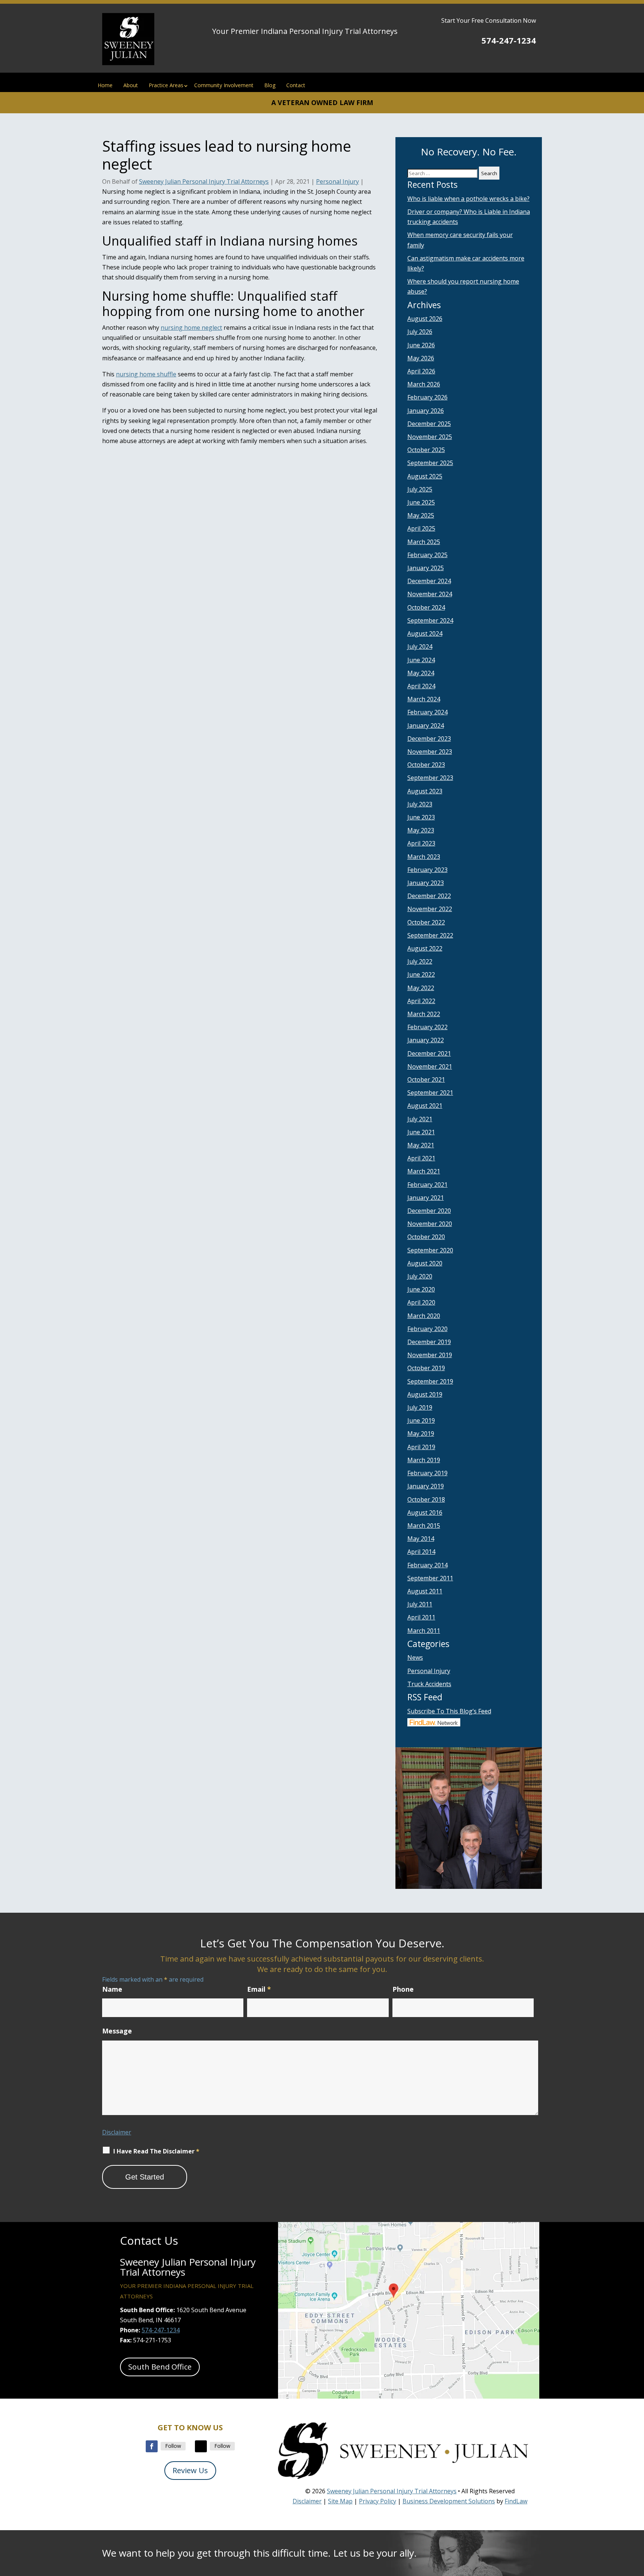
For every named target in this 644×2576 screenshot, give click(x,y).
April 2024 (421, 686)
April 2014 (421, 1552)
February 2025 (427, 555)
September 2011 (430, 1578)
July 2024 (420, 647)
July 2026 (420, 332)
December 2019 (429, 1342)
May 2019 (421, 1434)
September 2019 (430, 1381)
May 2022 (421, 988)
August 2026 (425, 319)
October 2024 (426, 607)
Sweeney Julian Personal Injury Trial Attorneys (204, 181)
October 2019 (426, 1368)
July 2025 (420, 489)
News (415, 1657)
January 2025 (426, 568)
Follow (173, 2446)
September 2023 (430, 778)
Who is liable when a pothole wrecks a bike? (468, 199)
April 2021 (421, 1158)
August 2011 (425, 1591)
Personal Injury (337, 181)
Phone (403, 1989)
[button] (637, 2522)
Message (117, 2031)
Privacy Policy (378, 2501)
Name (112, 1989)
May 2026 (421, 358)
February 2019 (427, 1473)
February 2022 (427, 1027)
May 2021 (421, 1145)
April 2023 (421, 843)
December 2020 (429, 1211)
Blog (270, 85)
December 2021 (429, 1053)
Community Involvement (224, 85)
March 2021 (424, 1171)
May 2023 (421, 830)
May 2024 (421, 673)
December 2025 (429, 424)
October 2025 (426, 450)
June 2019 (421, 1420)
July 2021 (420, 1119)
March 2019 (424, 1460)
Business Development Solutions (449, 2501)
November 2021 (430, 1066)
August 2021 (425, 1106)
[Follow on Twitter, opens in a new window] (201, 2446)
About (131, 85)
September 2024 (430, 620)
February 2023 (427, 870)
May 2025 (421, 515)
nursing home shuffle (146, 374)
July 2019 (420, 1407)
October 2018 (426, 1499)
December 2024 (429, 581)
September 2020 (430, 1250)
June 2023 (421, 817)
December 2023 (429, 739)
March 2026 (424, 384)
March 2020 (424, 1316)
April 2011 (421, 1617)
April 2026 (421, 371)
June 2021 (421, 1132)
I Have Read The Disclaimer (156, 2151)
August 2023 (425, 791)
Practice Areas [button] (166, 85)
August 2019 (425, 1394)
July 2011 (420, 1604)
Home (105, 85)
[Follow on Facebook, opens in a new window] (152, 2446)
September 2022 (430, 935)
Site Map (340, 2501)
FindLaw (516, 2501)
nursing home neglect (191, 328)
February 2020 (427, 1329)
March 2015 (424, 1526)
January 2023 (426, 883)
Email (259, 1989)
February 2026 (427, 397)
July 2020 (420, 1276)
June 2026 (421, 345)
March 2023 (424, 857)
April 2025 (421, 528)
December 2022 (429, 896)
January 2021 (426, 1198)
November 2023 (430, 752)
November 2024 (430, 594)
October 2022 (426, 922)
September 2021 (430, 1093)
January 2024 (426, 726)
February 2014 (427, 1565)
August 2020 (425, 1263)
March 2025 (424, 542)
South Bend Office (160, 2367)
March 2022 (424, 1014)
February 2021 (427, 1185)
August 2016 (425, 1513)
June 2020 (421, 1289)
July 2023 (420, 804)
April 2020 (421, 1302)
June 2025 (421, 502)
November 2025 (430, 437)
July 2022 (420, 961)
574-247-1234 (509, 40)
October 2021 (426, 1080)
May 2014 (421, 1539)
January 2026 (426, 411)
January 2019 (426, 1486)
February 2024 (427, 712)
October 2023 (426, 765)
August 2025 (425, 476)
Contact (296, 85)
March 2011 (424, 1631)
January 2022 (426, 1040)
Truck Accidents (429, 1684)
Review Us (190, 2470)
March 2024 (424, 699)
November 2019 (430, 1355)
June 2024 (421, 660)
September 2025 (430, 463)
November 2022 (430, 909)
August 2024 (425, 633)
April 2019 (421, 1447)
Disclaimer (117, 2132)
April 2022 (421, 1001)
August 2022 (425, 948)
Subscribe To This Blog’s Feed (449, 1711)
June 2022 (421, 974)
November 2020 (430, 1224)
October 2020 (426, 1237)
